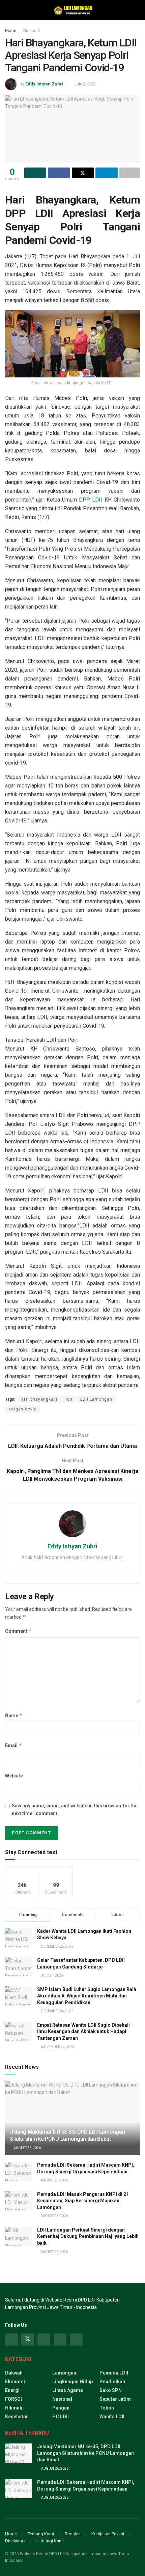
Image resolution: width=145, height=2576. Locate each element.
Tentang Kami (41, 2534)
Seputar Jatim (115, 2399)
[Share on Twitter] (83, 173)
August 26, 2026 (27, 2148)
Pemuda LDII (114, 2373)
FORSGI (13, 2399)
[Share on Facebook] (59, 173)
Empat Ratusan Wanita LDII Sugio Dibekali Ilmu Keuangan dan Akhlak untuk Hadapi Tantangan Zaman (83, 2032)
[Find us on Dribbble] (76, 2340)
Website (14, 1776)
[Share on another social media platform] (130, 173)
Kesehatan (17, 2417)
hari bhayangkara (39, 1399)
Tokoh (107, 2408)
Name (14, 1715)
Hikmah (14, 2408)
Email (13, 1745)
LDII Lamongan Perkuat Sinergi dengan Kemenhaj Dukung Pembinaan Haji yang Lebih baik (88, 2236)
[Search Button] (137, 10)
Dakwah (14, 2373)
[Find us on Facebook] (11, 2340)
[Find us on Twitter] (28, 2340)
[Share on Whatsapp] (35, 173)
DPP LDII (91, 500)
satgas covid (23, 1409)
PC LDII (61, 2417)
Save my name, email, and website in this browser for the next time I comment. (75, 1809)
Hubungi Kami (50, 2541)
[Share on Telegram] (106, 173)
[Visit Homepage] (72, 10)
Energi (12, 2390)
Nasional (32, 31)
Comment (18, 1631)
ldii (69, 1399)
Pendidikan (112, 2382)
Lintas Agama (68, 2390)
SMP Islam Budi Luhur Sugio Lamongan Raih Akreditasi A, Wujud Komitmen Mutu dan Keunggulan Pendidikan (87, 1996)
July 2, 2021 (85, 84)
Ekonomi (15, 2382)
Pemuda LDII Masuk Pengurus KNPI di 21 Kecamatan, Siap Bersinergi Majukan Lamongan (83, 2201)
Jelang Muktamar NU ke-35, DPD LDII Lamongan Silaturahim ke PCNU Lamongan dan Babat (67, 2135)
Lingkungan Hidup (72, 2382)
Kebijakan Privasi (108, 2534)
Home (11, 31)
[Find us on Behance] (60, 2340)
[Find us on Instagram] (44, 2340)
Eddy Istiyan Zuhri (44, 84)
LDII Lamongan (96, 1399)
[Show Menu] (8, 10)
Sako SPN (111, 2390)
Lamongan (64, 2373)
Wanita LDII (112, 2417)
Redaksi (73, 2534)
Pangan (61, 2408)
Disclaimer (15, 2541)
